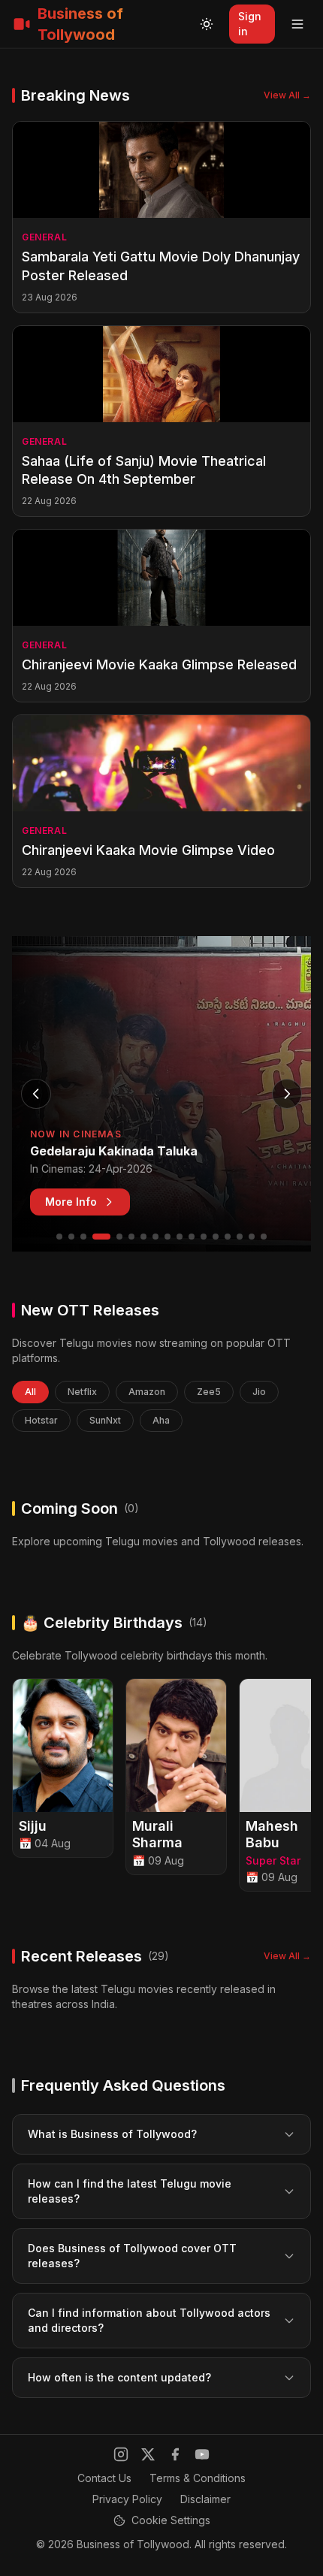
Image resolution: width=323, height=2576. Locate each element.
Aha (161, 1420)
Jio (259, 1392)
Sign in (250, 24)
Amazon (147, 1392)
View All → (287, 95)
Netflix (82, 1392)
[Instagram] (121, 2454)
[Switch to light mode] (207, 24)
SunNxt (105, 1420)
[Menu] (297, 24)
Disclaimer (205, 2499)
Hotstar (41, 1420)
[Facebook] (175, 2454)
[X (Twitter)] (148, 2454)
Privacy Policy (127, 2499)
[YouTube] (202, 2454)
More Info (71, 1202)
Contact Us (104, 2478)
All (30, 1392)
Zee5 (209, 1392)
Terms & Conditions (198, 2478)
